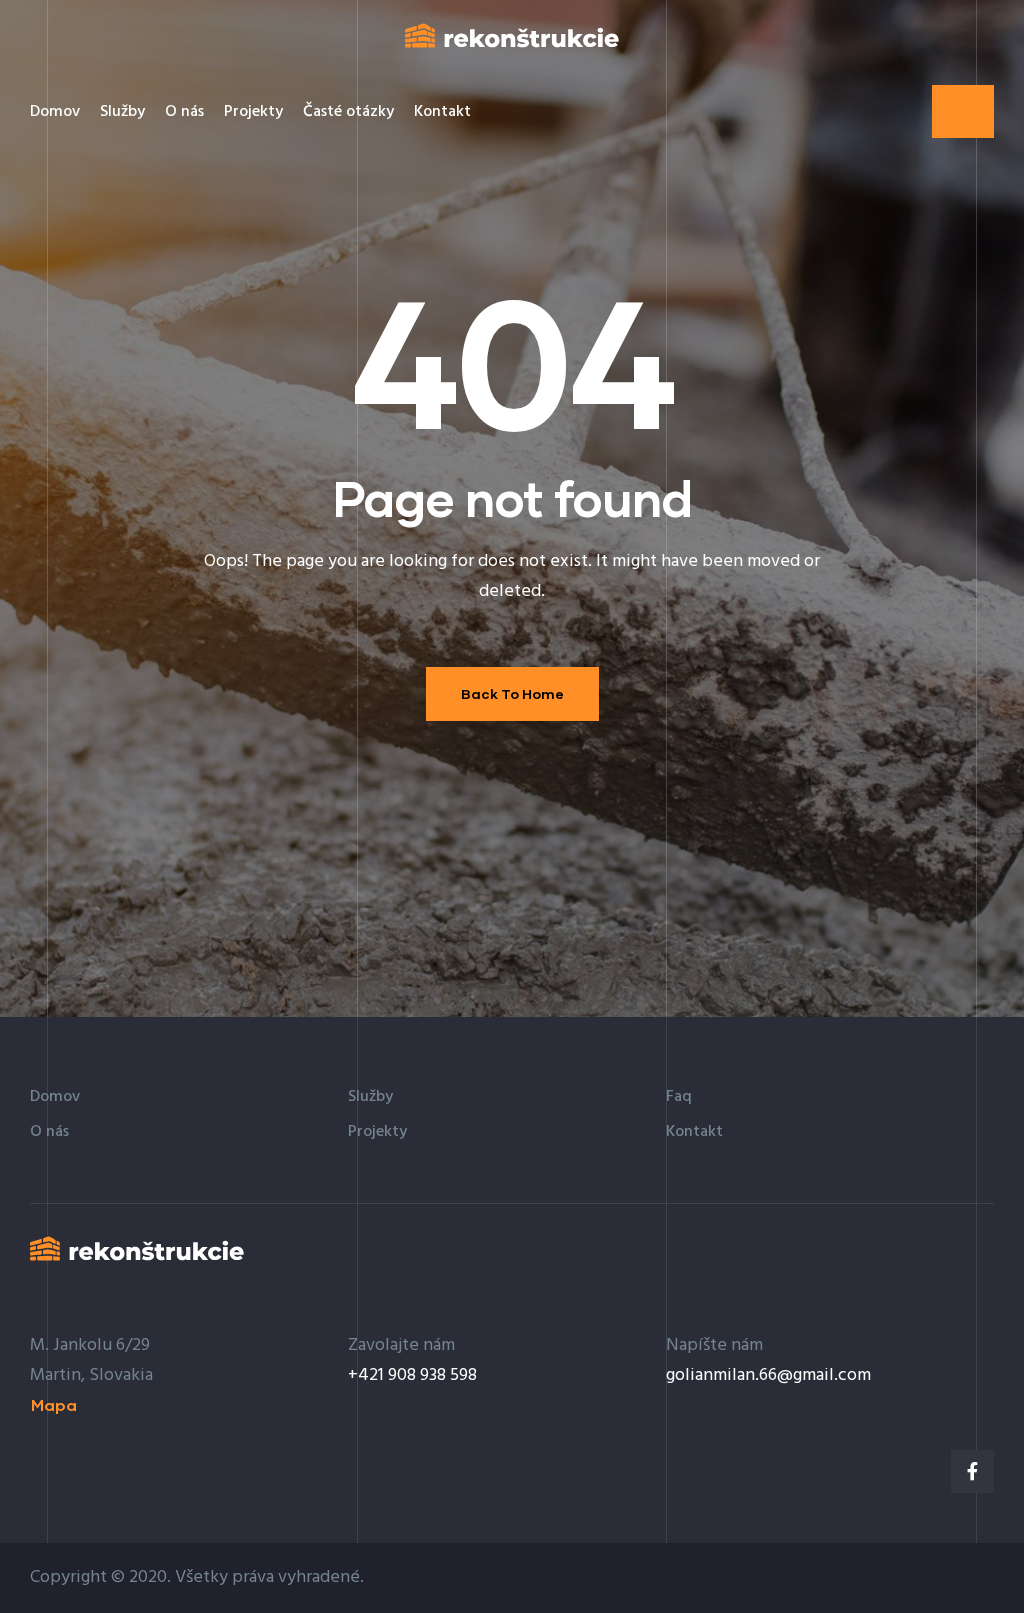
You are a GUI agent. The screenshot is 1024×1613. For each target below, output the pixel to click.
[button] (963, 111)
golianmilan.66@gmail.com (768, 1375)
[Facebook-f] (972, 1471)
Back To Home (512, 693)
